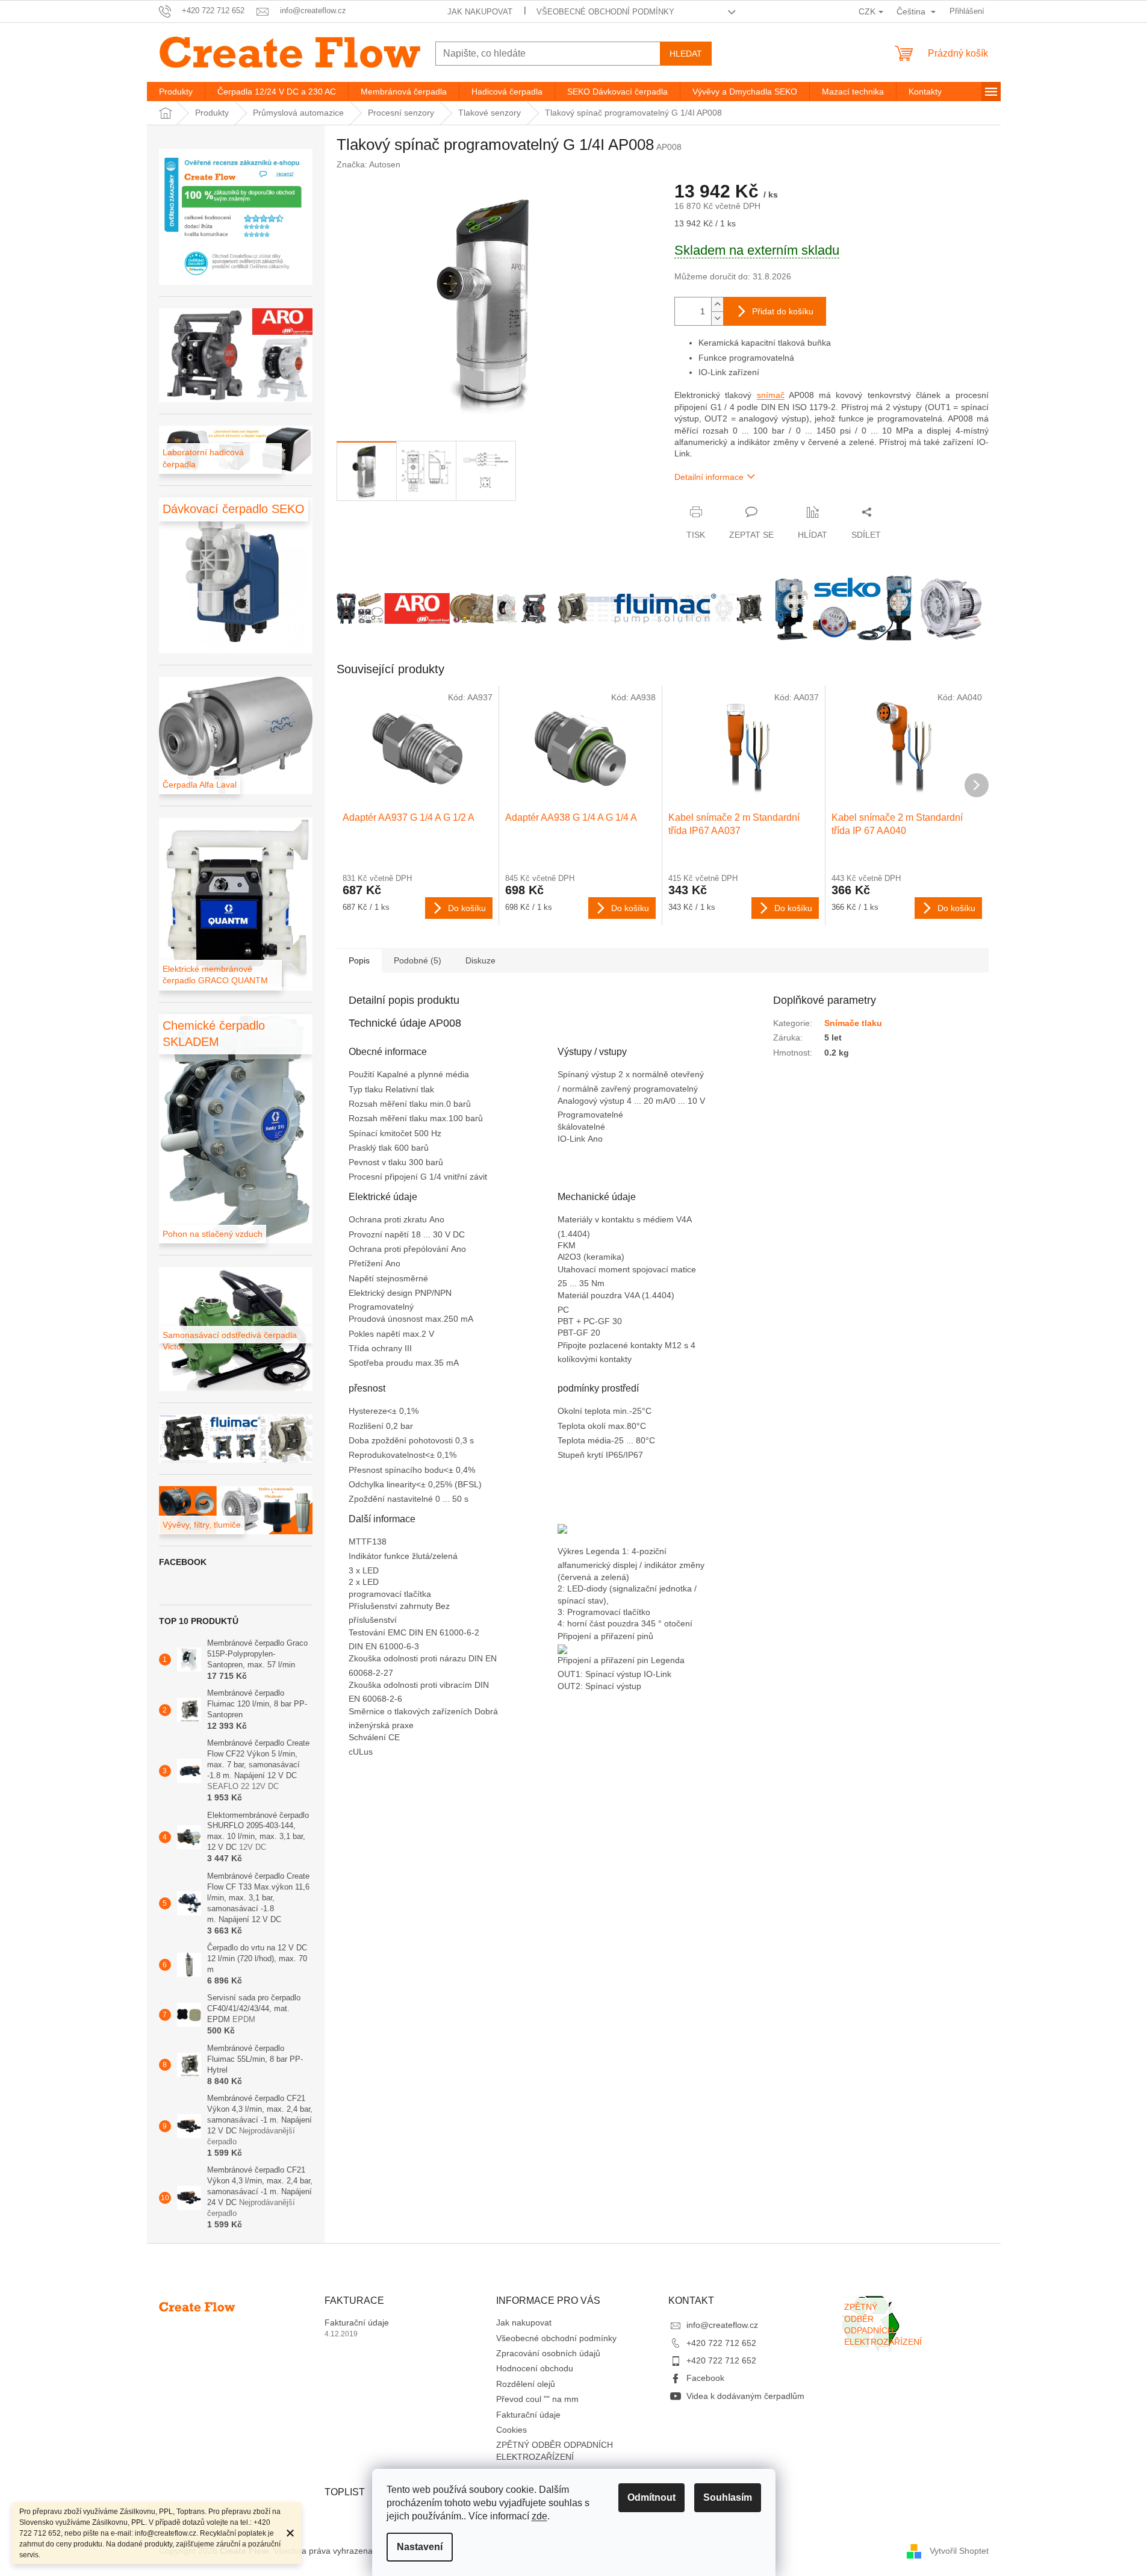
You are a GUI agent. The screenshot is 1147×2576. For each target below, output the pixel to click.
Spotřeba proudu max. (391, 1363)
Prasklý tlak (371, 1148)
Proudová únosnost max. (396, 1319)
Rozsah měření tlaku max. (399, 1118)
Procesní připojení (384, 1177)
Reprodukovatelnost (387, 1455)
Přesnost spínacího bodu (396, 1470)
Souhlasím (728, 2497)
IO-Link (573, 1139)
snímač (771, 395)
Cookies (511, 2430)
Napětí (362, 1278)
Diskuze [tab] (480, 960)
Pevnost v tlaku (379, 1162)
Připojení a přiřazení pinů (605, 1636)
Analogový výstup (592, 1101)
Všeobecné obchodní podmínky (605, 12)
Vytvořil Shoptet (959, 2551)
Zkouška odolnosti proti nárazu (409, 1658)
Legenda (669, 1660)
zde (539, 2516)
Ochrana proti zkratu (389, 1219)
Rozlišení (367, 1426)
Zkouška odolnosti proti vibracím (412, 1685)
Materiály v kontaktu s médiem (617, 1219)
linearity (401, 1484)
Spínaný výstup (588, 1074)
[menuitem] (176, 92)
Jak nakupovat (480, 12)
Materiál (574, 1295)
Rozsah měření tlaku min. (397, 1104)
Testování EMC (379, 1632)
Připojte (573, 1345)
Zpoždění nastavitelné (392, 1499)
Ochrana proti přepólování (400, 1249)
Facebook (705, 2378)
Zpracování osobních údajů (548, 2353)
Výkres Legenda (590, 1551)
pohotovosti (432, 1440)
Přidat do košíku (783, 311)
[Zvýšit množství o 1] (717, 304)
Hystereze (368, 1411)
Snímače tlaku (853, 1023)
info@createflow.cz (722, 2325)
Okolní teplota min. (593, 1411)
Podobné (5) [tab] (418, 960)
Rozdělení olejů (526, 2384)
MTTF (360, 1542)
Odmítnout (651, 2497)
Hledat (686, 54)
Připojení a (579, 1660)
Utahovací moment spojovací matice (628, 1269)
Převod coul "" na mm (537, 2399)
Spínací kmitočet (381, 1133)
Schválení (368, 1737)
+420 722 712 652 (721, 2343)
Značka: (368, 164)
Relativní (403, 1089)
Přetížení (367, 1263)
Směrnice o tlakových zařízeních (412, 1711)
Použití (363, 1074)
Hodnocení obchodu (535, 2368)
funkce (398, 1556)
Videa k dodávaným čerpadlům (745, 2396)
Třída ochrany (377, 1348)
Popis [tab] (359, 960)
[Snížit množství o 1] (717, 318)
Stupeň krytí (582, 1455)
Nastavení (420, 2547)
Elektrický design (382, 1293)
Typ (357, 1089)
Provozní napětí (380, 1234)
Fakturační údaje (357, 2322)
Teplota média (584, 1440)
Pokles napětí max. (385, 1334)
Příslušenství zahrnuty (392, 1606)
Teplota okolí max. (592, 1426)
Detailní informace (709, 477)
